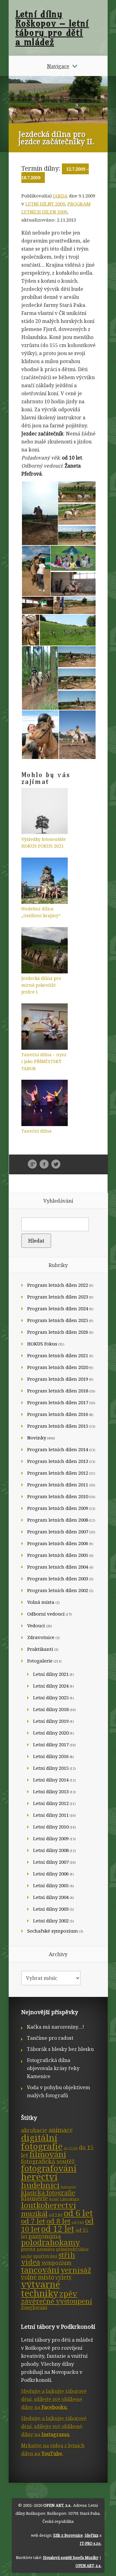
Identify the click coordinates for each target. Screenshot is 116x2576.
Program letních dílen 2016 (58, 1414)
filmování (48, 2154)
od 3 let (56, 2215)
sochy (26, 2256)
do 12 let (71, 2148)
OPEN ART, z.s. (57, 2505)
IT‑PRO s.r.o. (91, 2543)
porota (28, 2249)
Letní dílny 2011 (51, 1815)
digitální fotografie (42, 2142)
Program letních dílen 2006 (58, 1543)
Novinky (37, 1438)
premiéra (46, 2249)
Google (32, 1164)
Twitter (56, 1164)
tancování (40, 2270)
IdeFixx (92, 2535)
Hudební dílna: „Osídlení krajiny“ (41, 912)
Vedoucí (36, 1625)
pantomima (45, 2236)
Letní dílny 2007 (51, 1862)
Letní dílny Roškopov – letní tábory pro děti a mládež (52, 28)
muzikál (34, 2214)
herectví (39, 2177)
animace (61, 2130)
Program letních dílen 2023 (58, 1297)
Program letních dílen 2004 (58, 1567)
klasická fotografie (48, 2193)
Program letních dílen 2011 (58, 1485)
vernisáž (76, 2270)
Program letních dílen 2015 (58, 1426)
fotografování (49, 2168)
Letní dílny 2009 (45, 204)
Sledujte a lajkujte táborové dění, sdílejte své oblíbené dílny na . (54, 2399)
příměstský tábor (72, 2249)
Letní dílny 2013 (51, 1791)
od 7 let (33, 2221)
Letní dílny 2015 (51, 1768)
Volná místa (41, 1602)
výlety (64, 2277)
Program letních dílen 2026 (58, 1332)
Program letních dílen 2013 (58, 1461)
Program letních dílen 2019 (58, 1379)
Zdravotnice (41, 1637)
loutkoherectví (49, 2205)
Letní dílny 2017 (51, 1744)
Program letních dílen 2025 (58, 1320)
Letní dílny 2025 (51, 1697)
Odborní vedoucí (46, 1614)
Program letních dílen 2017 (58, 1402)
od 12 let (58, 2229)
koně (54, 2199)
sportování (45, 2256)
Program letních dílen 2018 (58, 1391)
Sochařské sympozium (53, 1931)
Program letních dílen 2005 (58, 1555)
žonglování (34, 2307)
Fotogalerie (40, 1661)
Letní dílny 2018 (51, 1709)
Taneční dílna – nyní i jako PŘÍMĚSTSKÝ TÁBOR (44, 1061)
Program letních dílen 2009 (58, 1508)
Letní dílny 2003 (51, 1909)
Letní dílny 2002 (51, 1921)
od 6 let (78, 2213)
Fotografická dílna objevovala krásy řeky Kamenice (53, 2068)
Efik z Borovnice (68, 2535)
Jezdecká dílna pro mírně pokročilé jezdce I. (41, 985)
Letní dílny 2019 (51, 1721)
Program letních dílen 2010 (58, 1496)
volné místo (38, 2277)
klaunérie (34, 2198)
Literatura (69, 2199)
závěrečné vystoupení (57, 2301)
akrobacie (34, 2130)
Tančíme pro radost (50, 2038)
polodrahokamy (50, 2242)
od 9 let (78, 2222)
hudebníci (40, 2185)
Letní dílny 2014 (51, 1780)
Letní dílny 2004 (51, 1897)
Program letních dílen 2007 (58, 1532)
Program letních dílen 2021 (58, 1355)
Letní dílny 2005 (51, 1885)
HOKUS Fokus (42, 1344)
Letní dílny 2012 (51, 1803)
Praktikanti (40, 1649)
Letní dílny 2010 (51, 1827)
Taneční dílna (37, 1131)
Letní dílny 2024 (51, 1686)
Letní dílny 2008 (51, 1850)
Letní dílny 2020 (51, 1733)
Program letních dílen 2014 (58, 1449)
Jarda (60, 196)
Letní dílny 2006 (51, 1874)
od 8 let (58, 2221)
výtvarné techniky (41, 2289)
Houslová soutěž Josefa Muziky (71, 2558)
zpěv (68, 2294)
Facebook (44, 1164)
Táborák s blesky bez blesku (60, 2049)
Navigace (58, 66)
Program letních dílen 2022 (58, 1285)
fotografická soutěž (48, 2161)
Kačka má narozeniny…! (56, 2027)
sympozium (56, 2263)
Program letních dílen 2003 (58, 1578)
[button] (39, 513)
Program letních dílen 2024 (58, 1308)
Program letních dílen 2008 (58, 1520)
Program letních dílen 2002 (58, 1590)
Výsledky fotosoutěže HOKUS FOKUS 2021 (44, 843)
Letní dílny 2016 (51, 1756)
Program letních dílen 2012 (58, 1473)
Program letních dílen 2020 (58, 1367)
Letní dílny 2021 (51, 1674)
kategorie (69, 2187)
